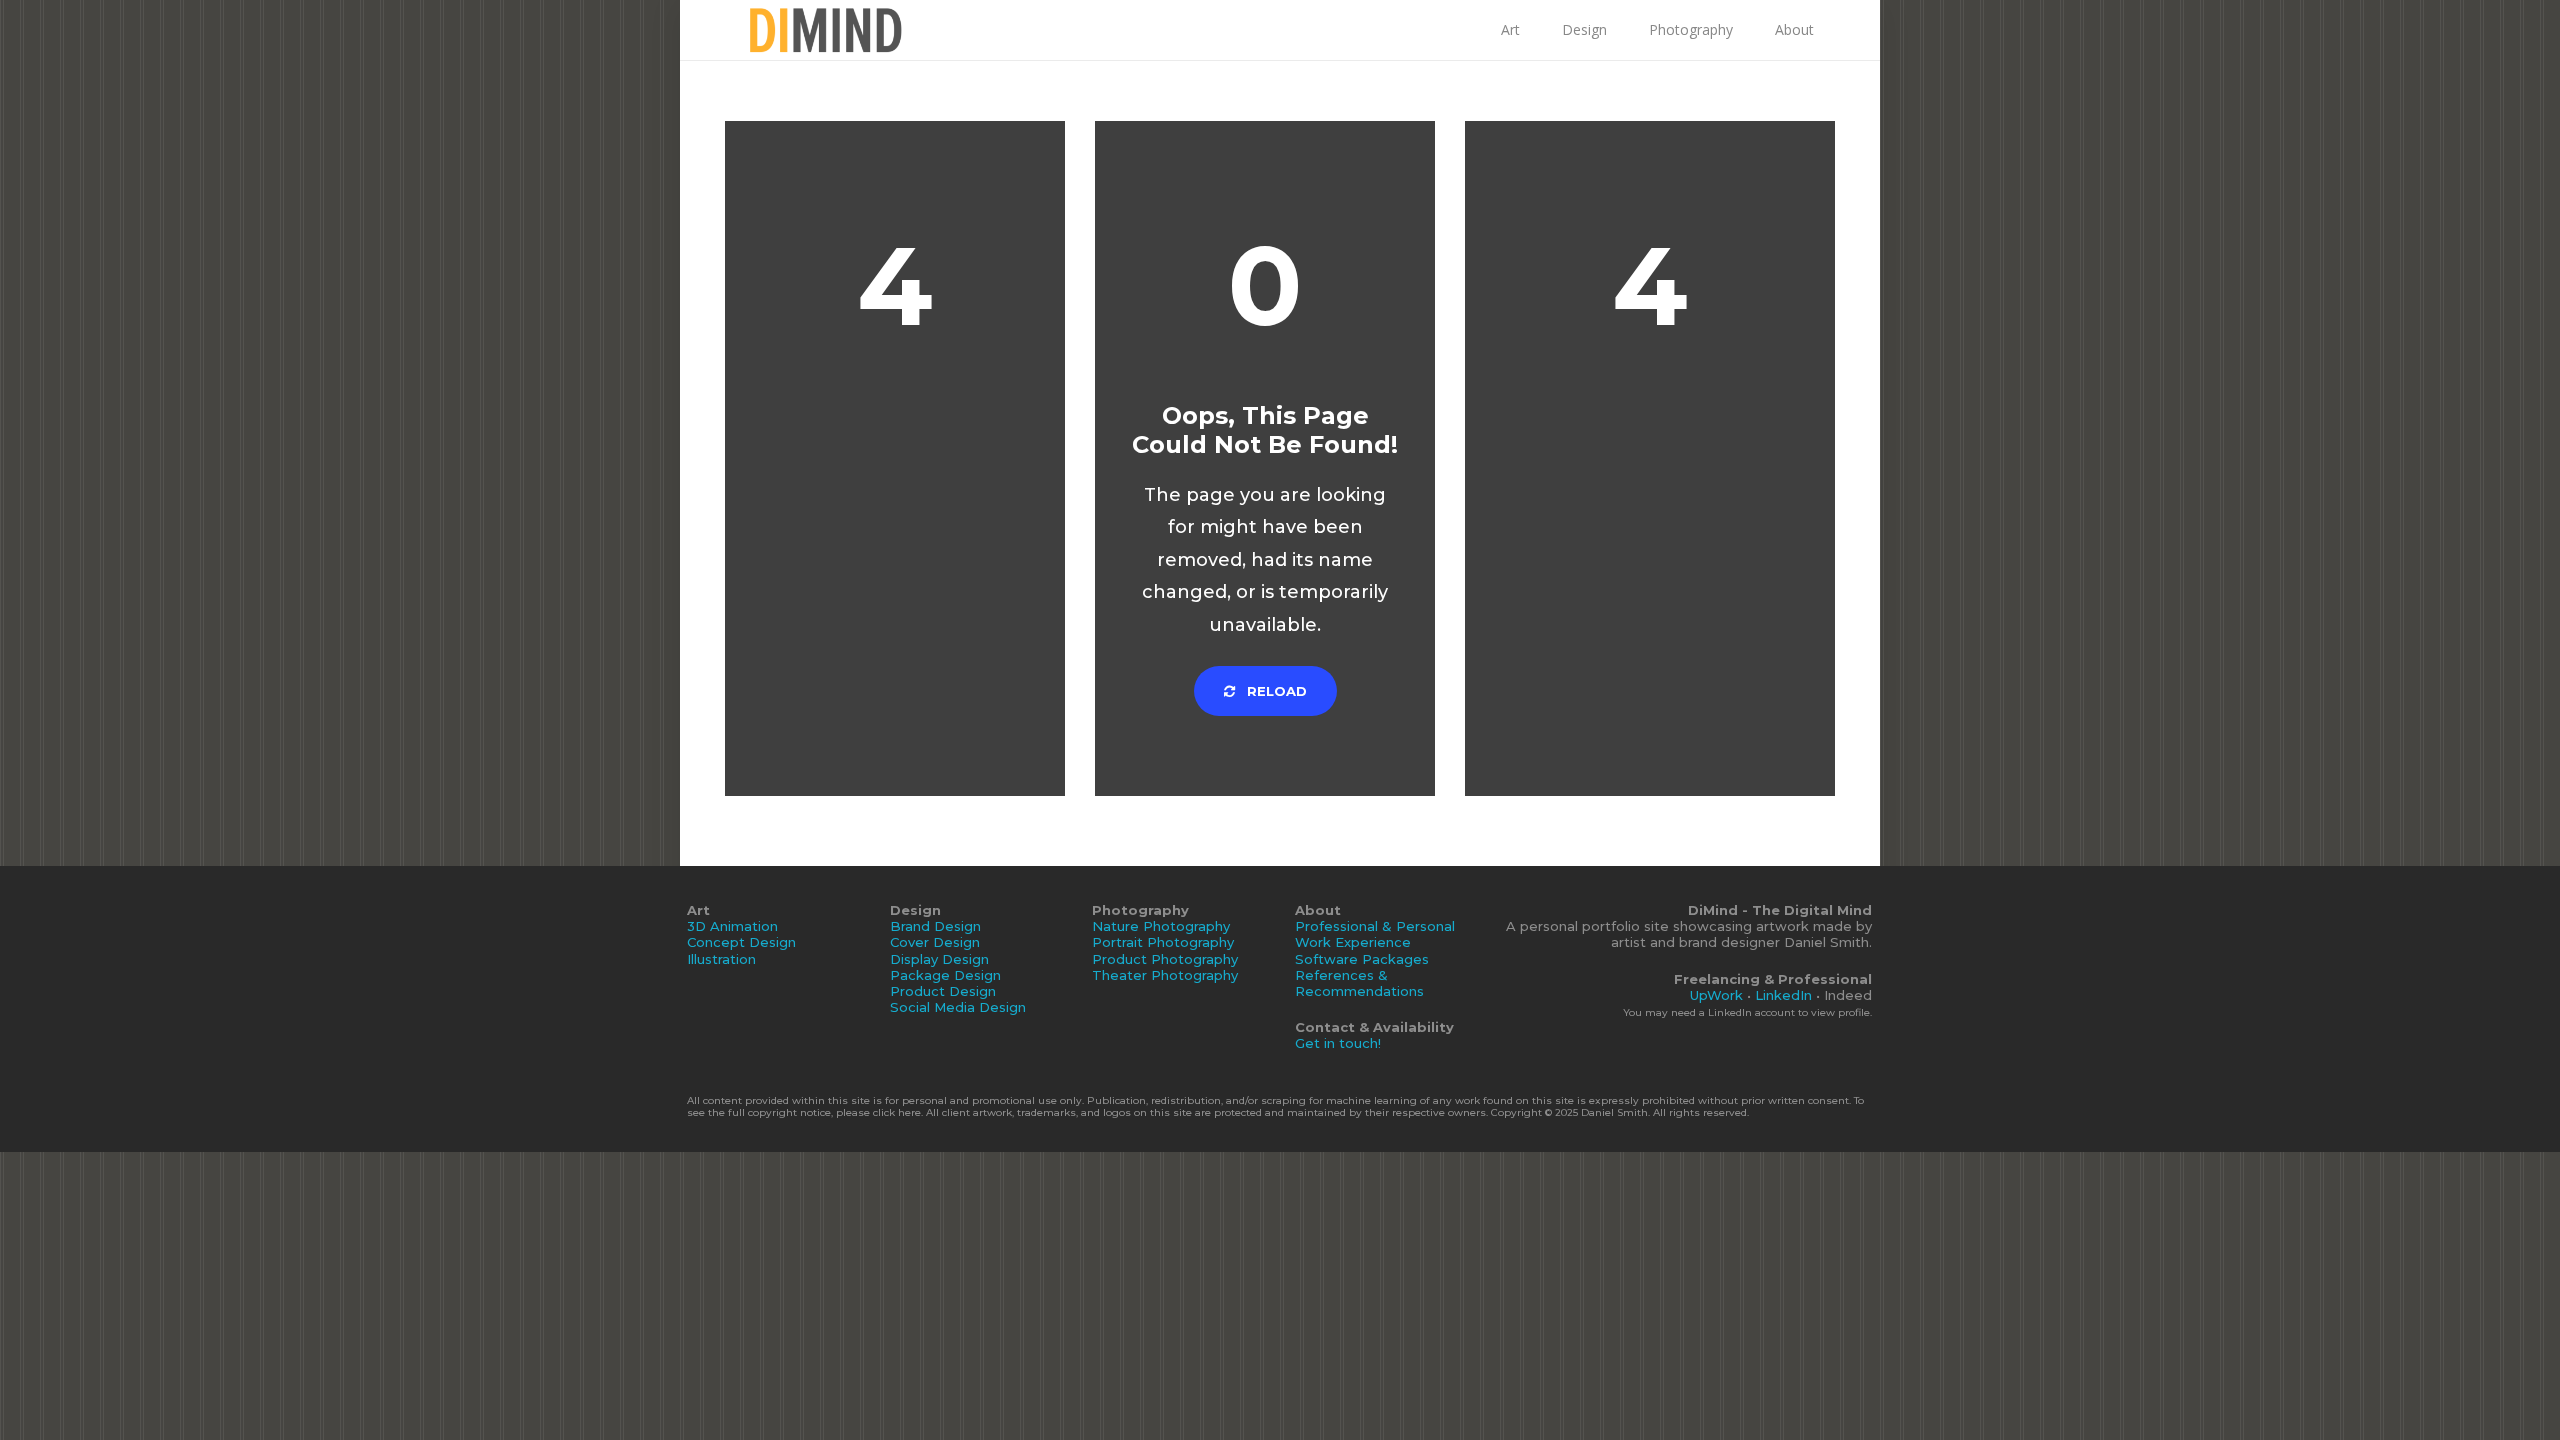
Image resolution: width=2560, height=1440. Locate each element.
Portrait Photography (1163, 942)
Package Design (945, 975)
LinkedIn (1783, 995)
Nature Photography (1161, 926)
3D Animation (732, 926)
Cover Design (935, 942)
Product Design (943, 991)
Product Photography (1165, 959)
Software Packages (1362, 959)
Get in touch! (1338, 1043)
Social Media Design (958, 1007)
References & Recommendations (1359, 983)
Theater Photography (1165, 975)
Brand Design (935, 926)
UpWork (1716, 995)
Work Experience (1353, 942)
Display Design (939, 959)
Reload (1275, 691)
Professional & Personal (1375, 926)
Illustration (721, 959)
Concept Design (741, 942)
